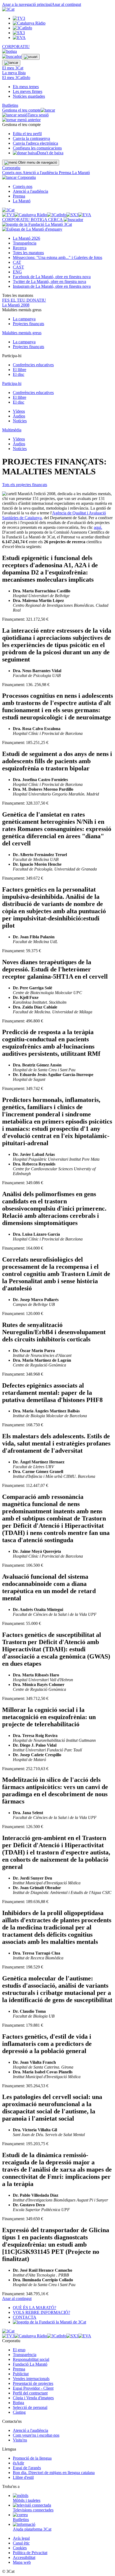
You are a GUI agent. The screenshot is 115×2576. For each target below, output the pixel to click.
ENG (17, 272)
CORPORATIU (16, 47)
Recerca (20, 248)
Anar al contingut (66, 4)
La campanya (24, 319)
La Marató (81, 173)
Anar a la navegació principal (27, 4)
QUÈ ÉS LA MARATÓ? (34, 2308)
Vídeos (19, 411)
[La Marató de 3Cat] (37, 227)
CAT (17, 262)
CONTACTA (25, 2317)
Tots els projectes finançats (25, 485)
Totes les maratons (28, 253)
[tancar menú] (9, 177)
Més (57, 257)
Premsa (66, 173)
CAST (18, 267)
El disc (19, 374)
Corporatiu (11, 168)
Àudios (19, 416)
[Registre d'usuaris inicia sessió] (31, 57)
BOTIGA (39, 220)
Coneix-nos (12, 173)
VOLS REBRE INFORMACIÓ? (41, 2312)
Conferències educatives (33, 365)
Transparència (25, 243)
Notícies (20, 421)
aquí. (98, 527)
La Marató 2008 (16, 305)
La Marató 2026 (26, 238)
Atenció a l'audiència (41, 173)
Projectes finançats (28, 324)
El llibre (20, 370)
